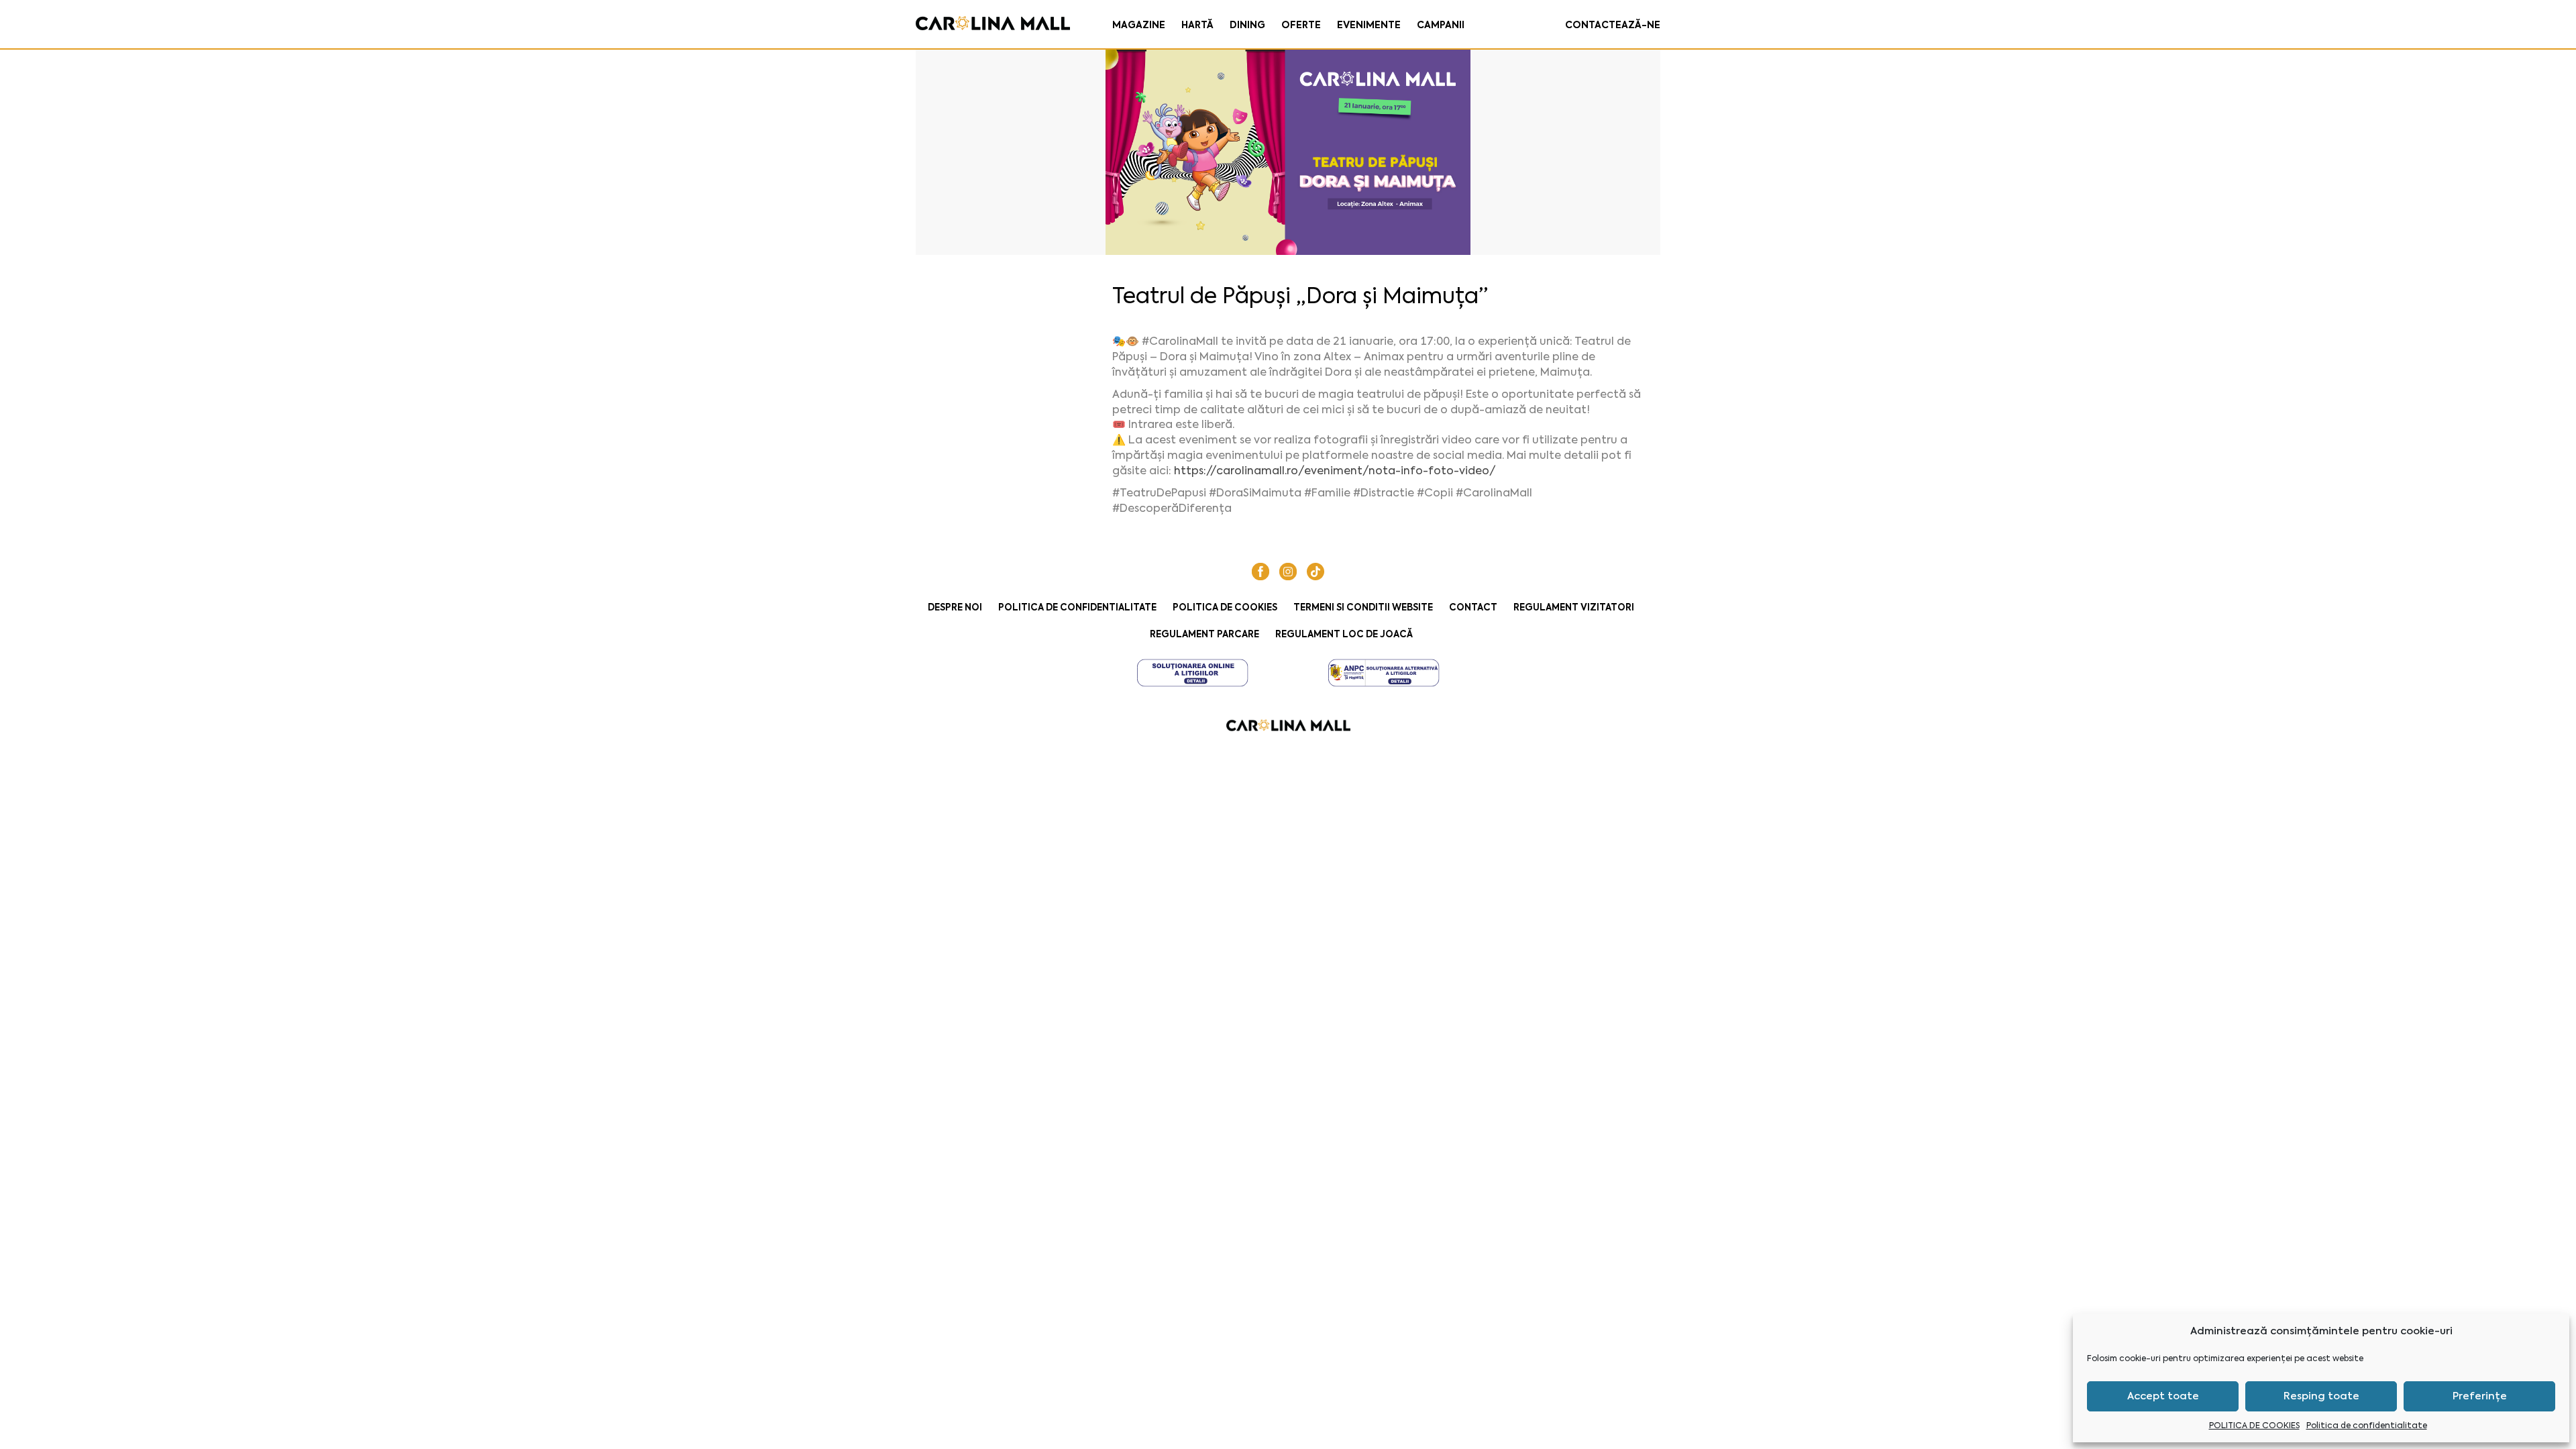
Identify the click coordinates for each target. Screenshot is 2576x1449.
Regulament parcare (1204, 634)
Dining (1247, 25)
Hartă (1197, 25)
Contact (1473, 607)
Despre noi (955, 607)
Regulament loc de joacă (1344, 634)
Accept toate (2163, 1396)
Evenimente (1369, 25)
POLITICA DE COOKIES (2254, 1426)
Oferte (1301, 25)
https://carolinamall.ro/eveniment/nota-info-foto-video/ (1335, 471)
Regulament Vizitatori (1574, 607)
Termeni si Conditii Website (1363, 607)
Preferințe (2480, 1396)
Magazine (1139, 25)
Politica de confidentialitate (2367, 1426)
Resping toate (2321, 1396)
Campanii (1441, 25)
